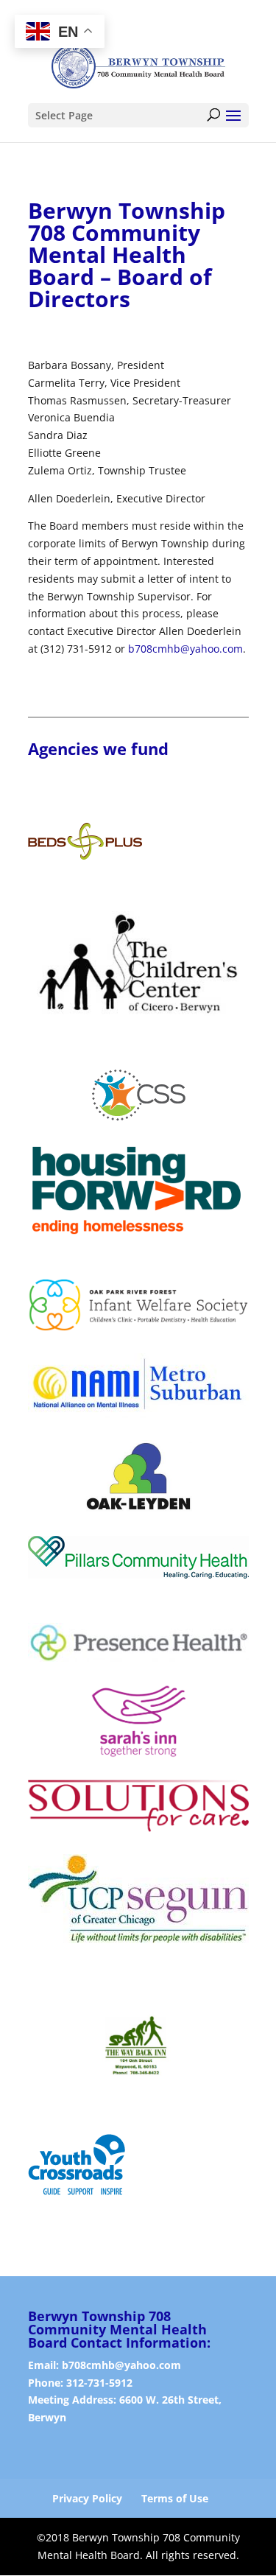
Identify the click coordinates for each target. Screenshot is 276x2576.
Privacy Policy (87, 2498)
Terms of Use (175, 2498)
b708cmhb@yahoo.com (185, 649)
